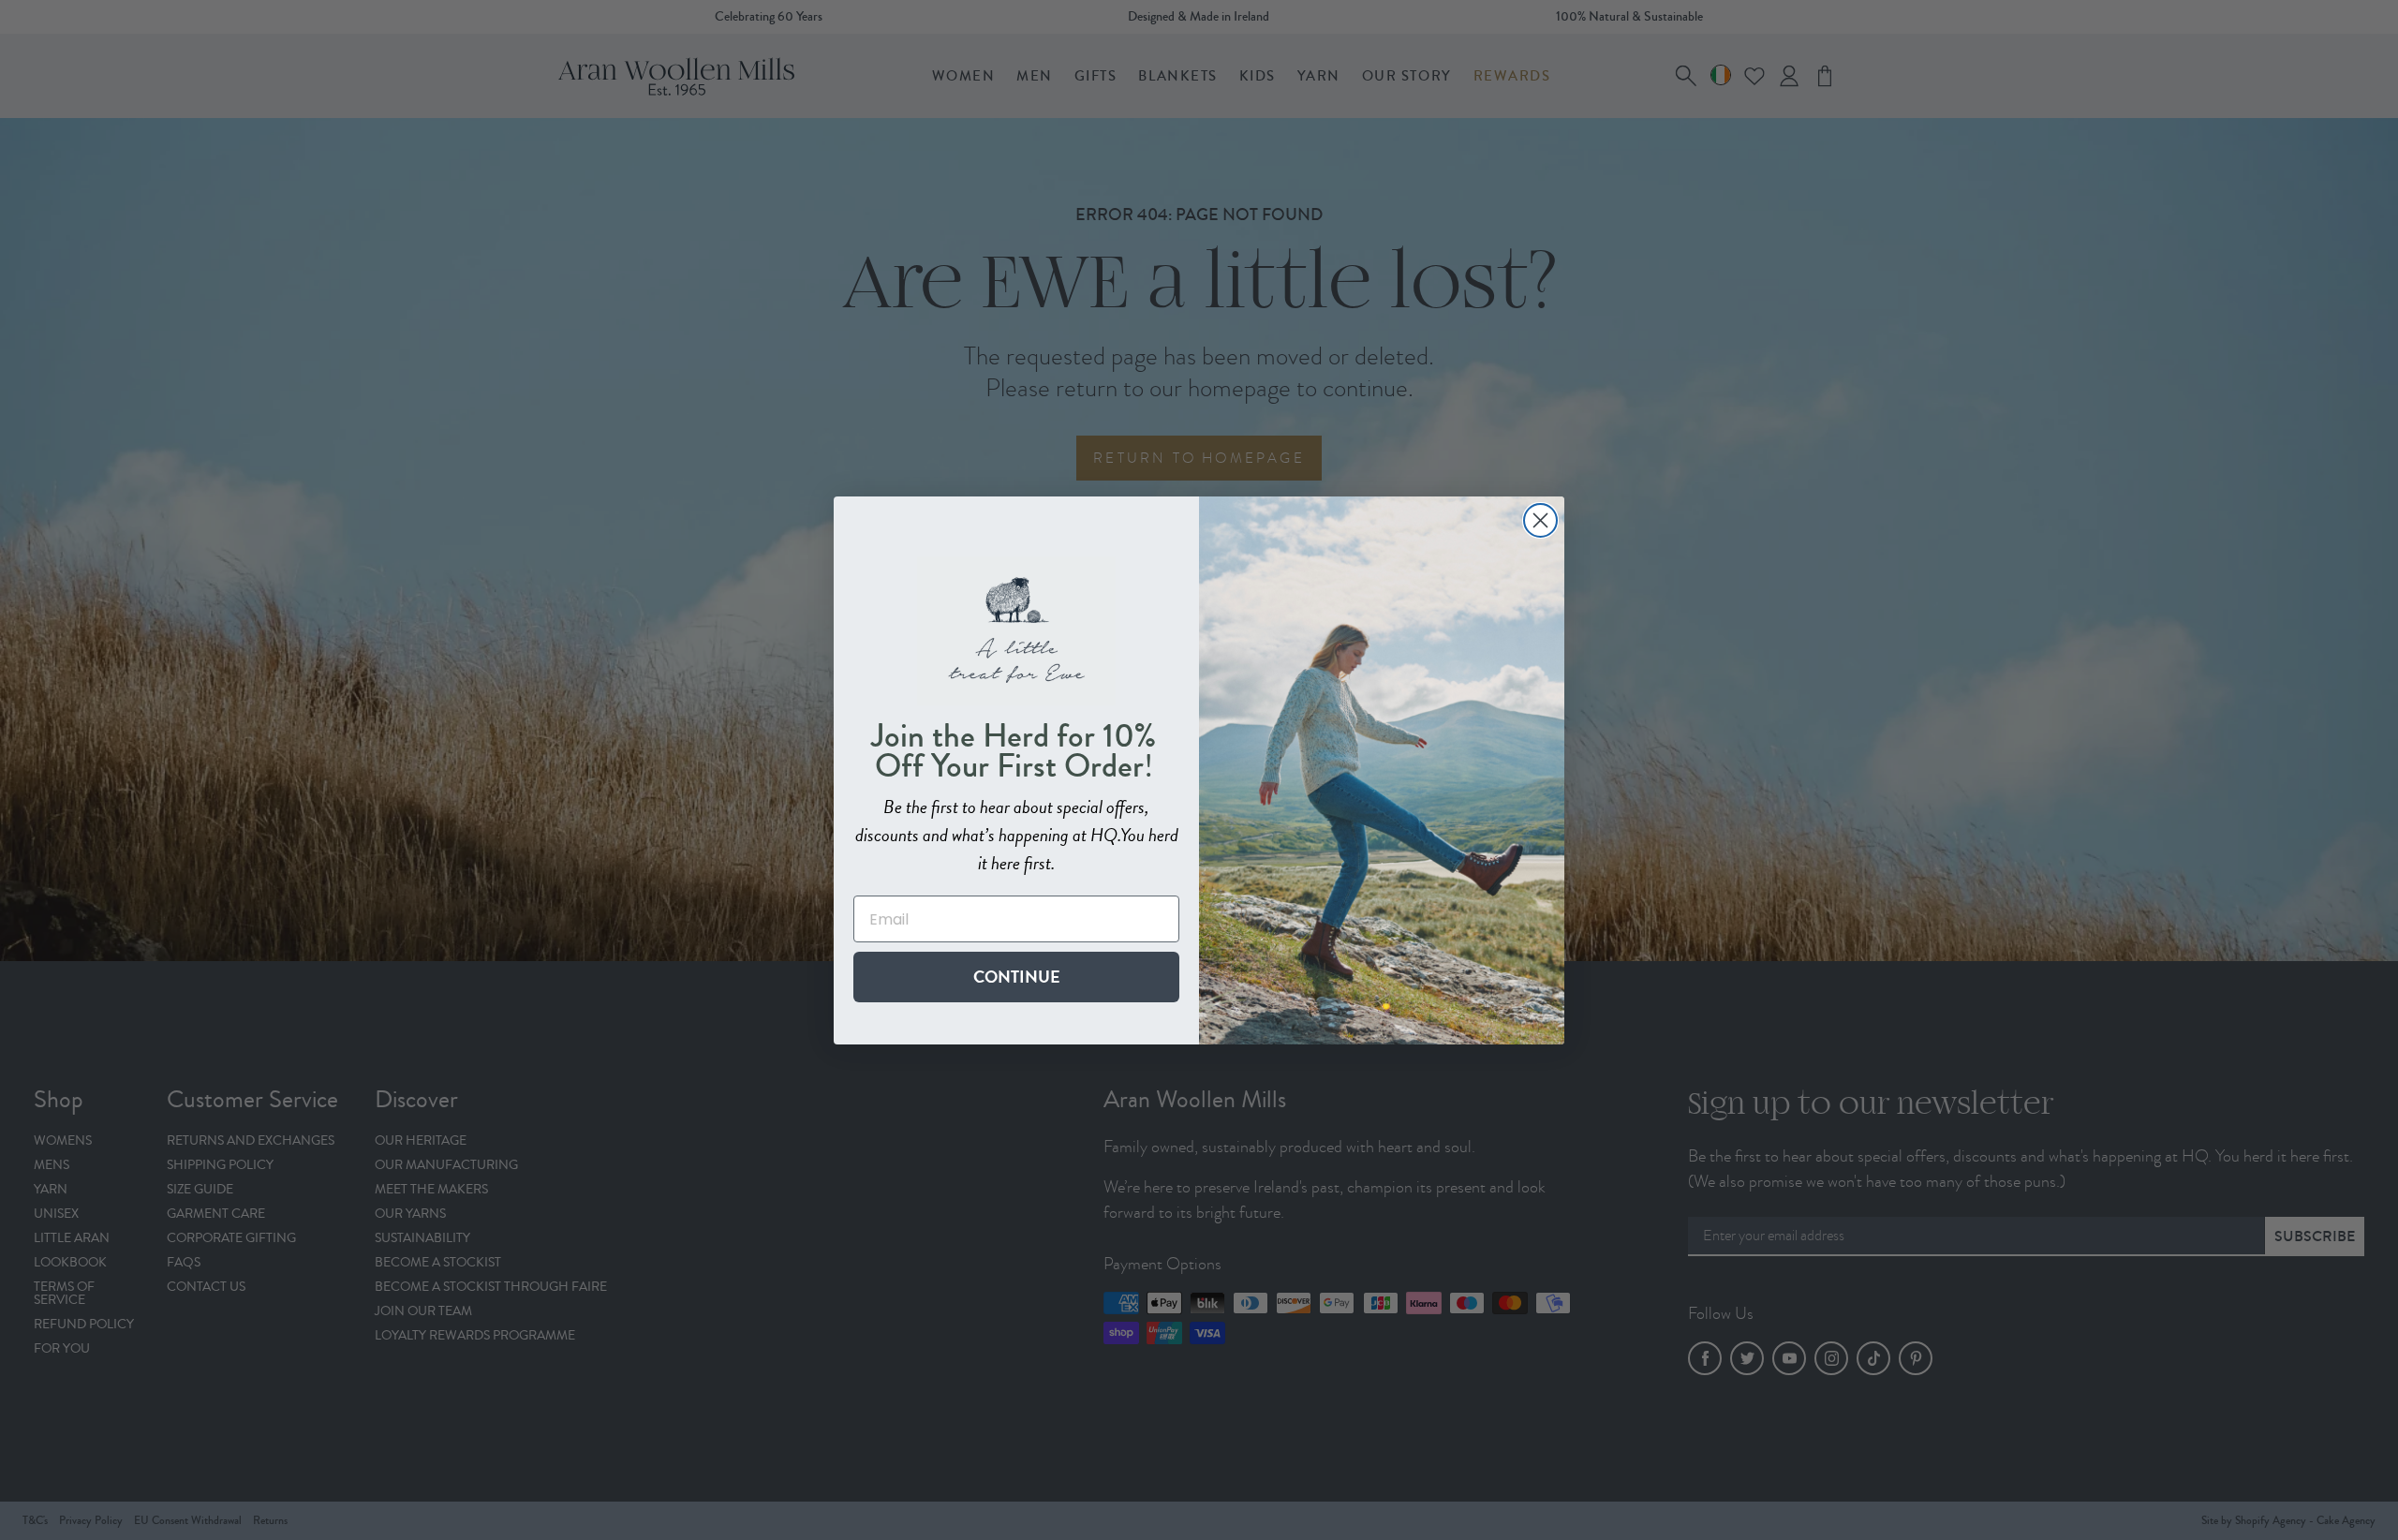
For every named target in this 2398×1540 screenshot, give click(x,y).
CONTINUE (1017, 977)
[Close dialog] (1540, 520)
